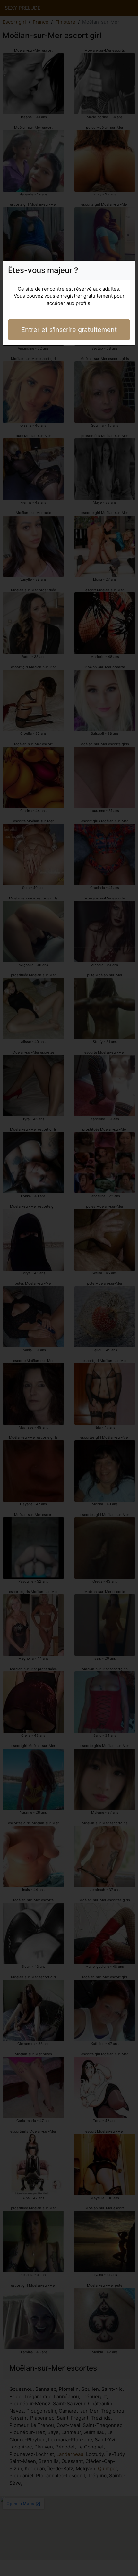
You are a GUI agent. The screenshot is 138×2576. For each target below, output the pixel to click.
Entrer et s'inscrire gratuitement (69, 330)
